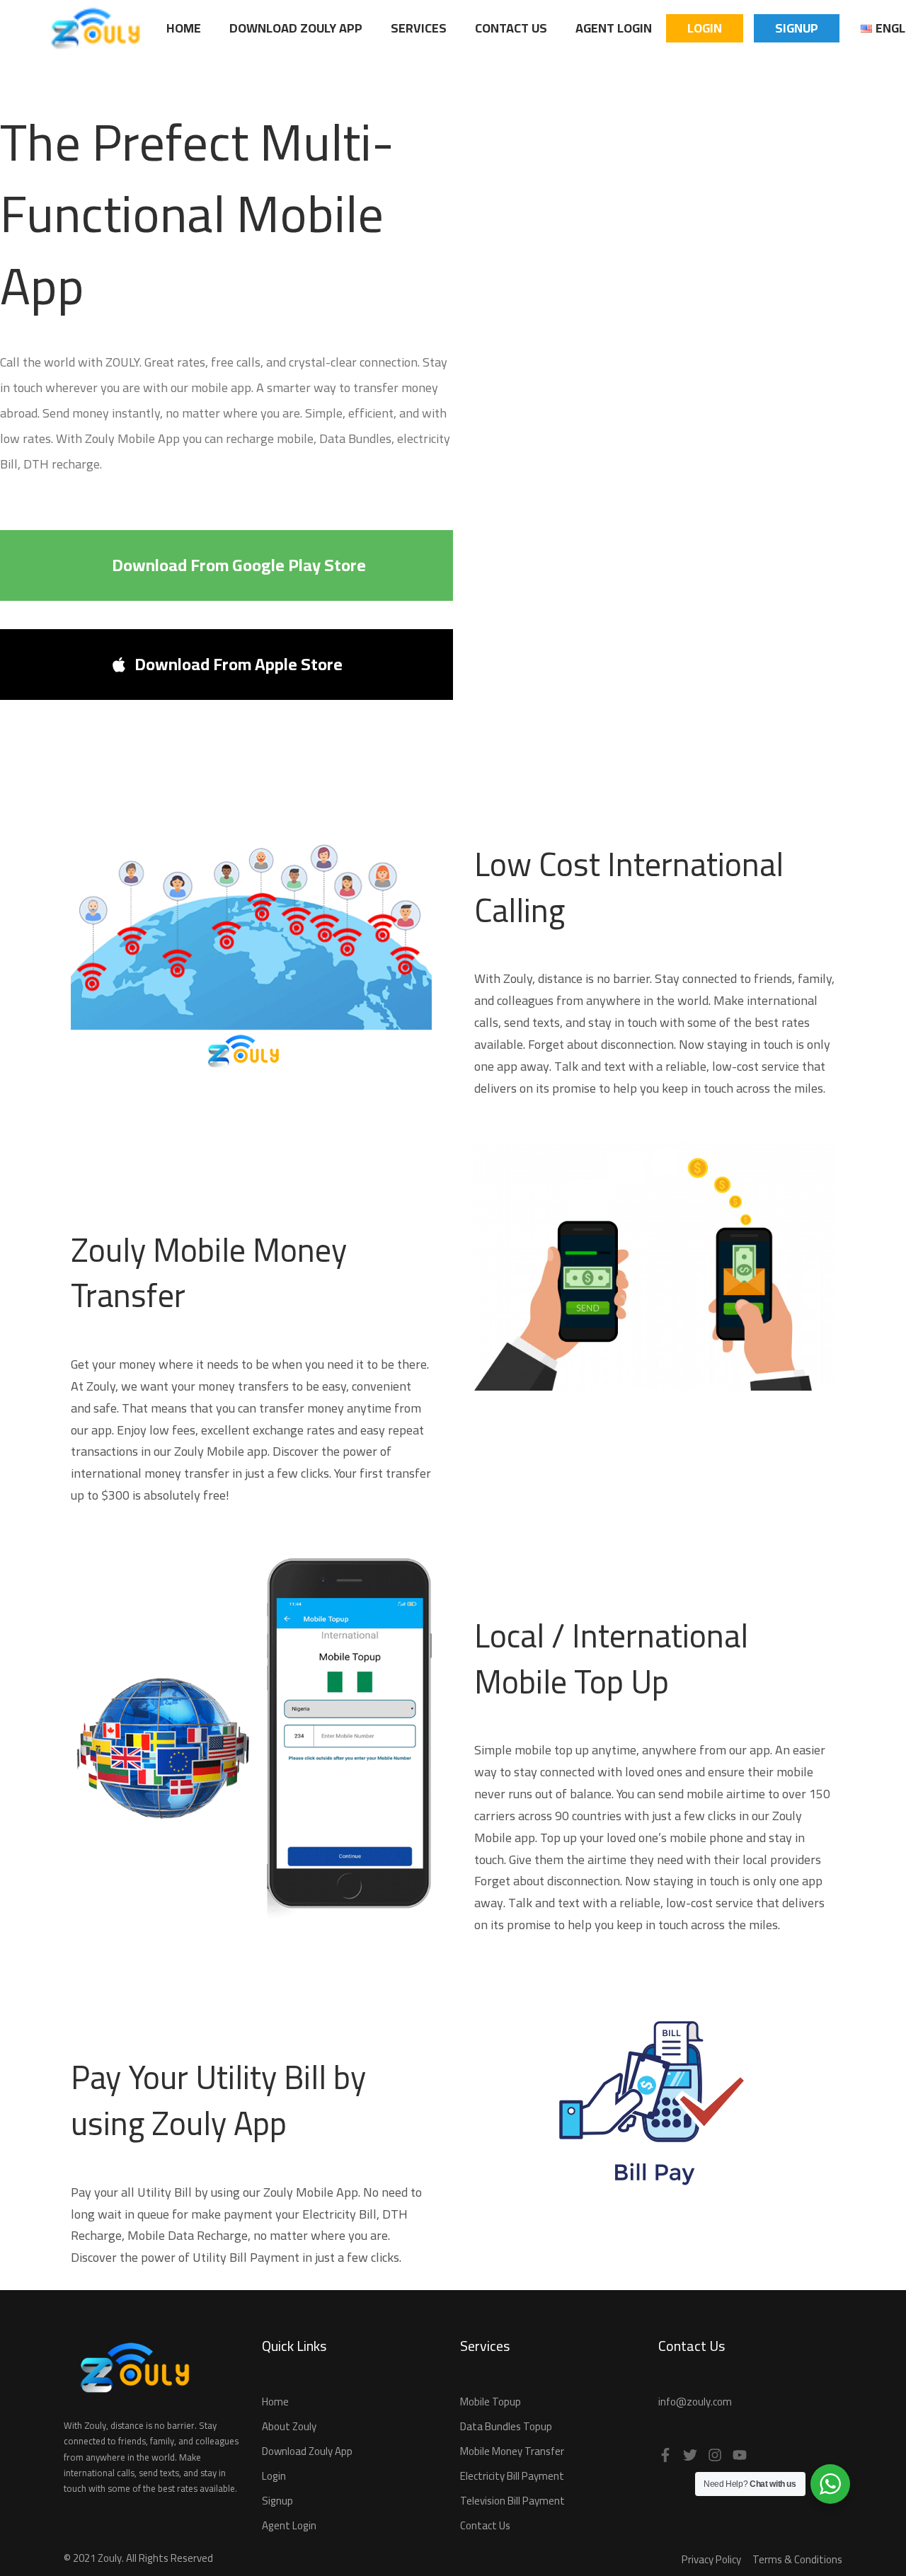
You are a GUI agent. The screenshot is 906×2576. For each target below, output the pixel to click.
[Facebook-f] (665, 2455)
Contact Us (511, 28)
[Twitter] (690, 2455)
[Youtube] (740, 2455)
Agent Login (614, 28)
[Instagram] (715, 2455)
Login (705, 28)
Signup (797, 28)
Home (184, 28)
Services (419, 28)
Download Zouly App (296, 28)
